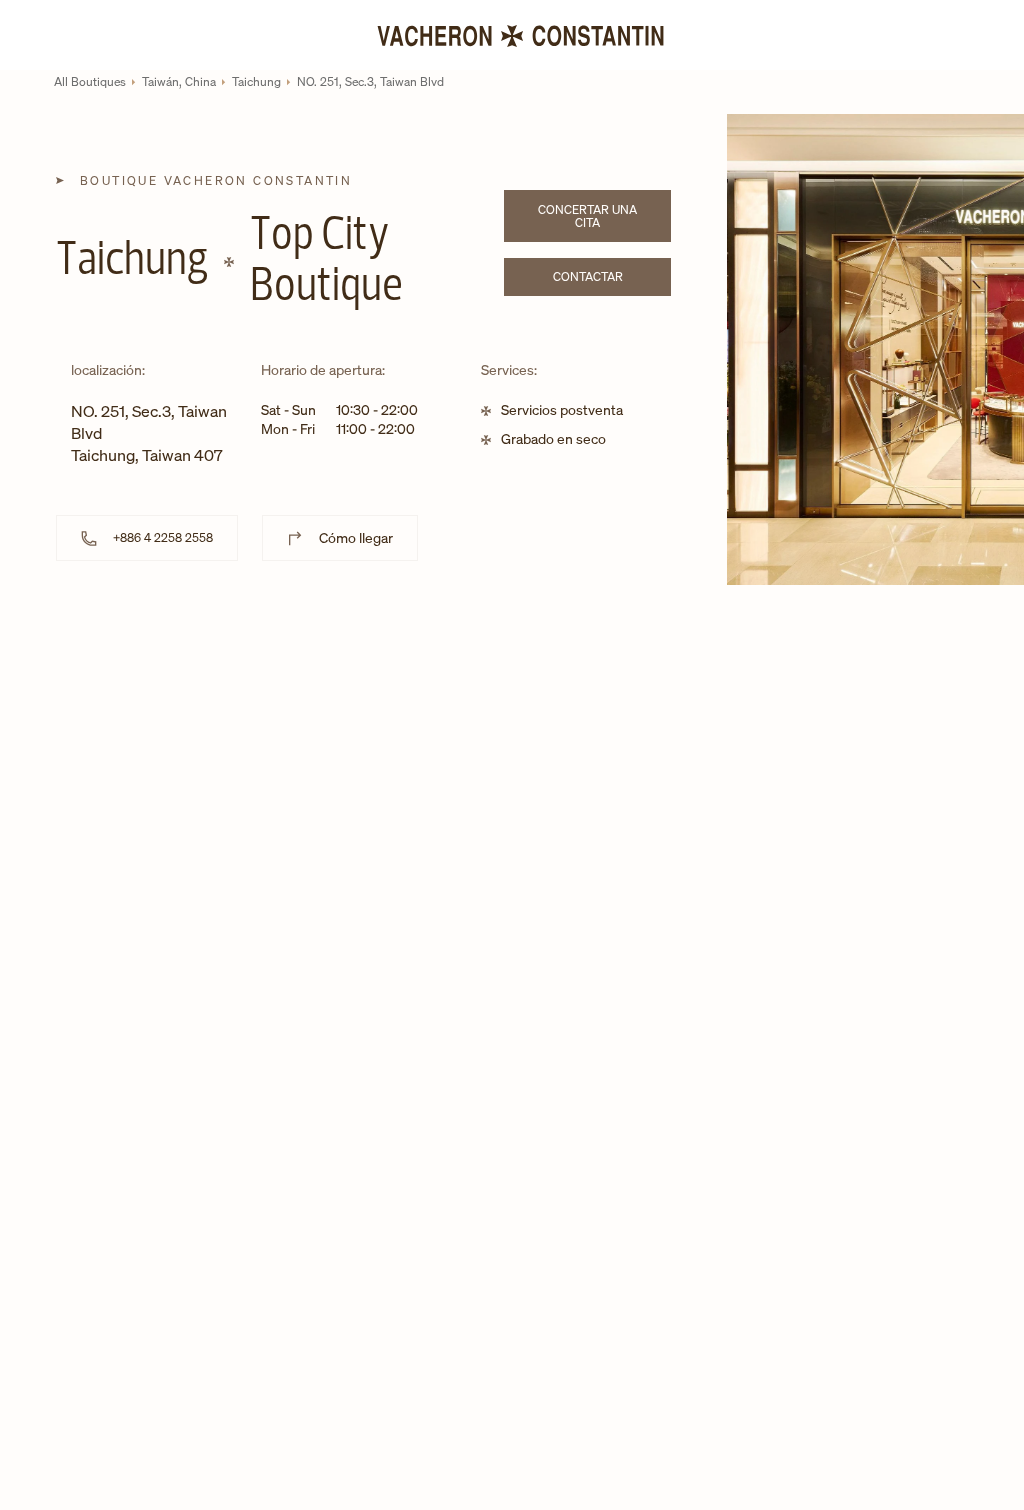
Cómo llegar (356, 537)
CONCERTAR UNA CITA (604, 216)
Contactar (612, 279)
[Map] (363, 762)
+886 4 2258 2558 (163, 537)
